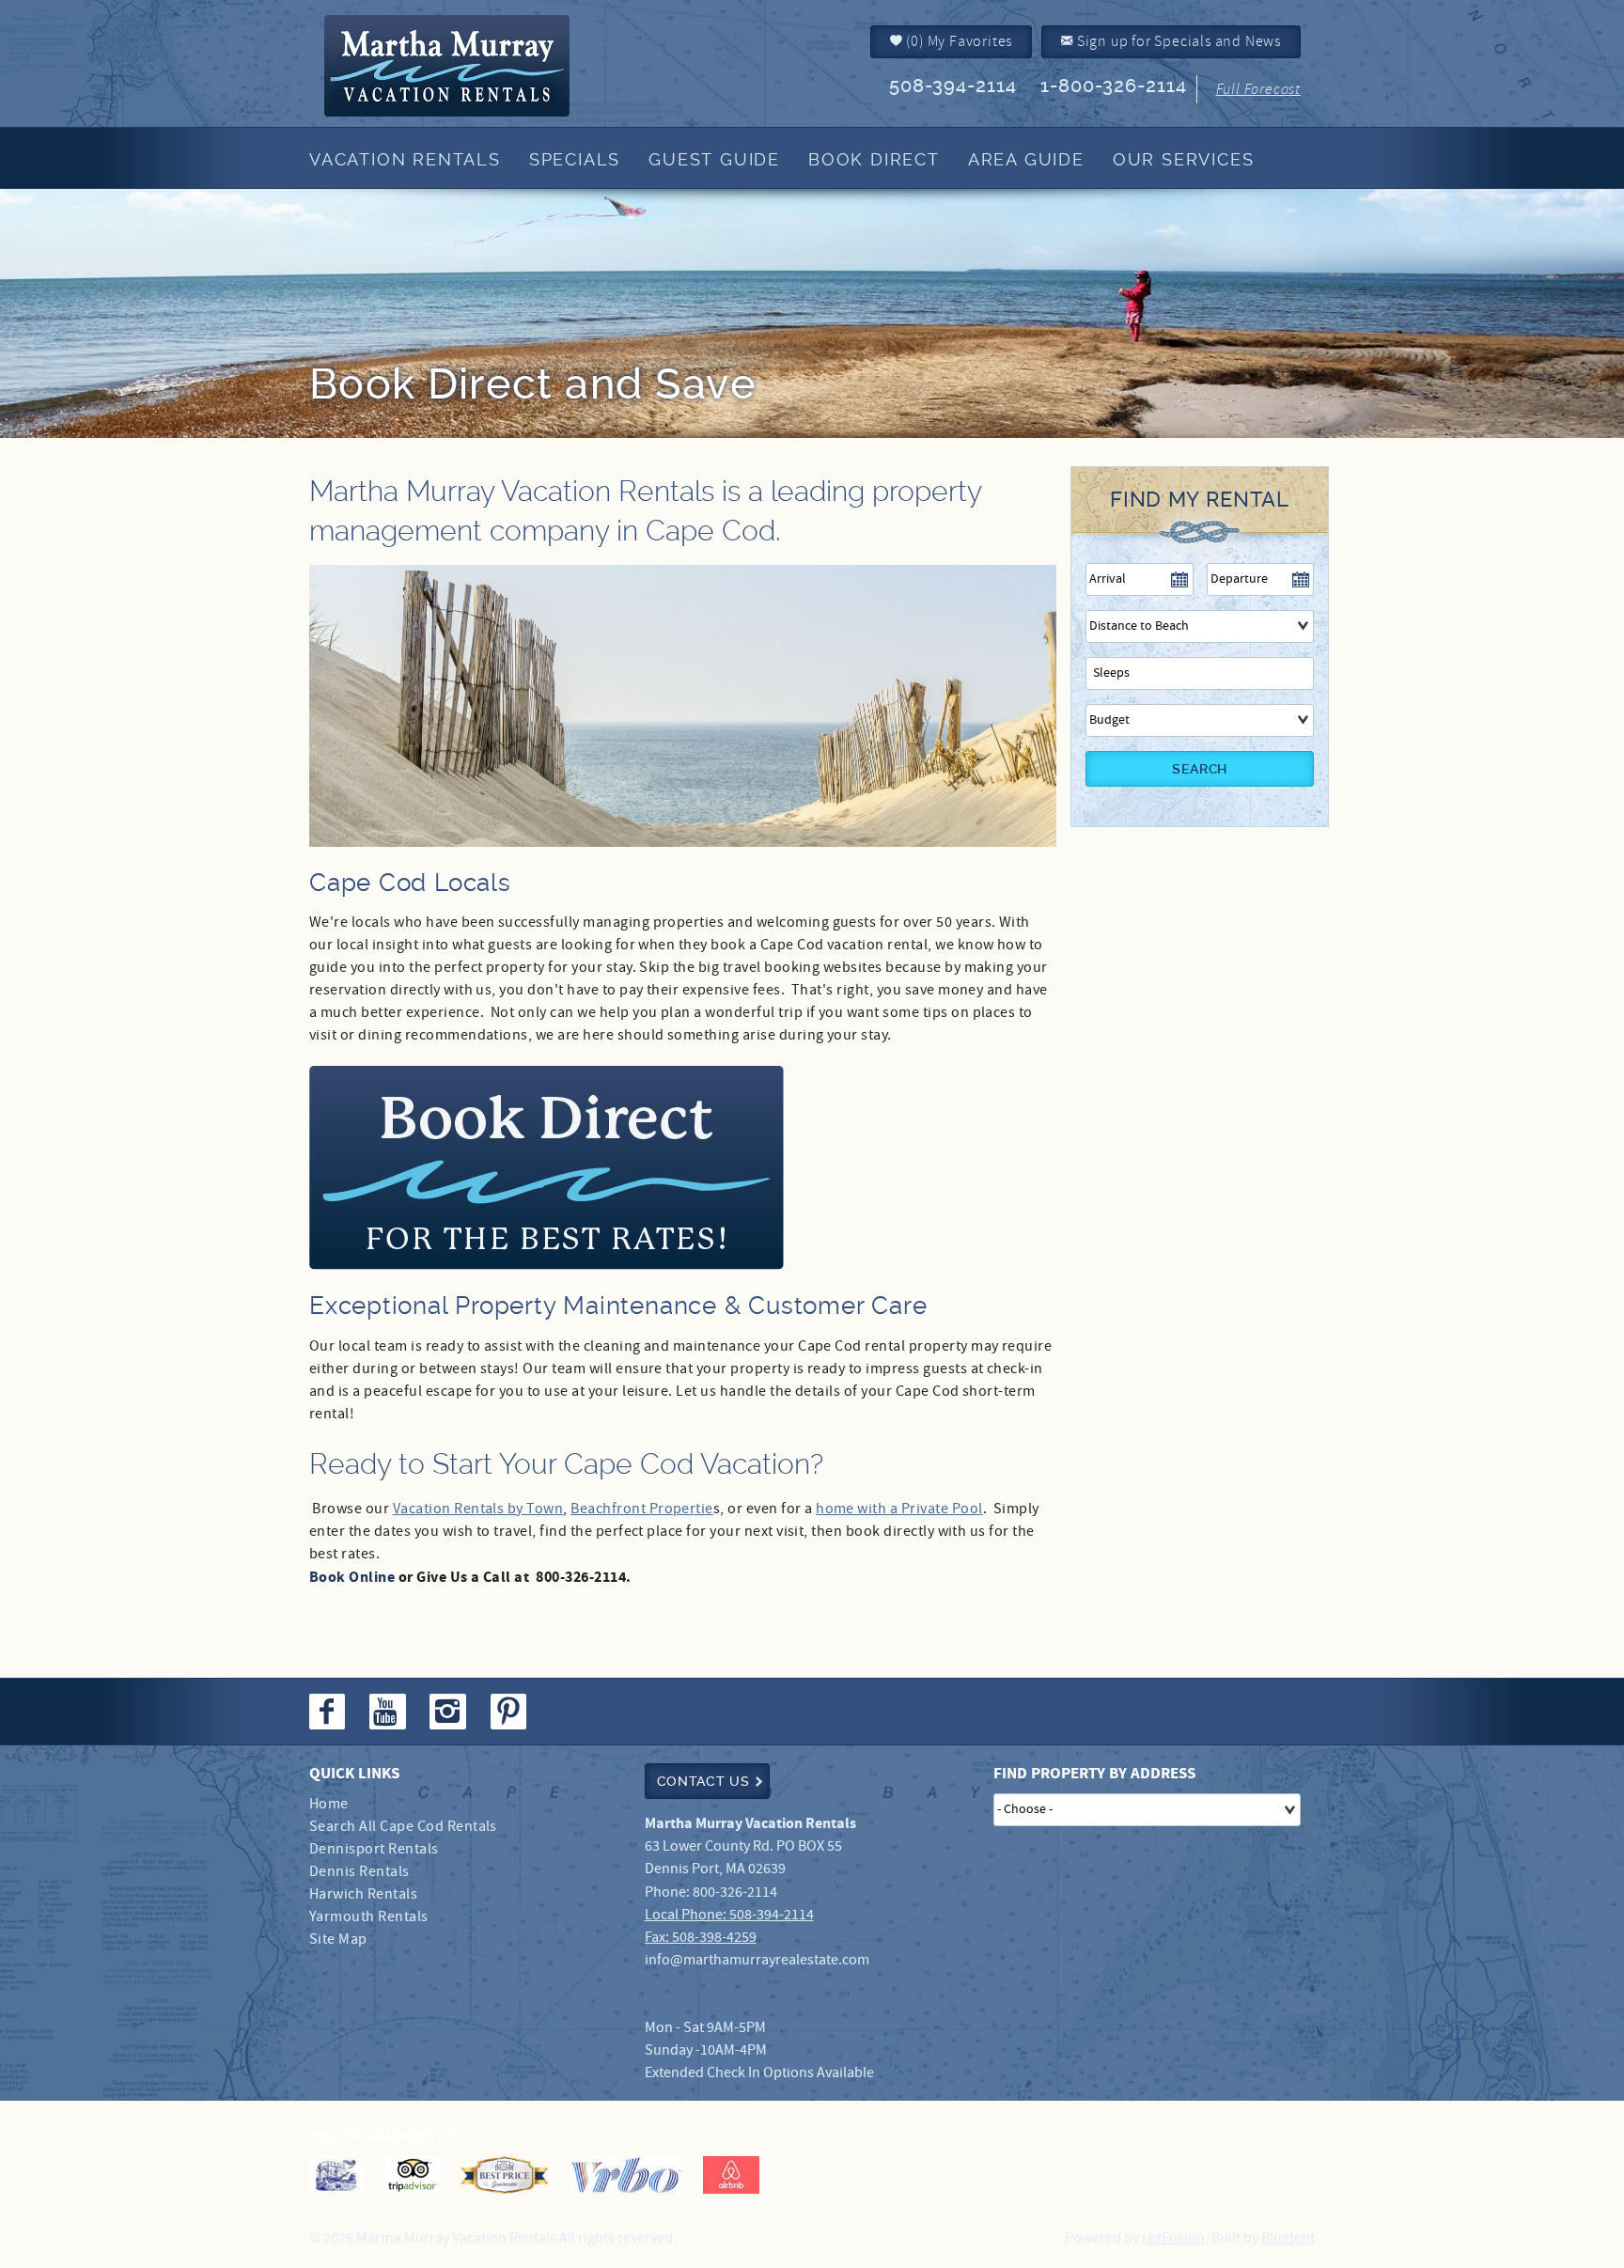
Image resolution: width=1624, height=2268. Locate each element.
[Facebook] (329, 1712)
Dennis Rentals (359, 1872)
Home (329, 1804)
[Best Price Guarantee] (505, 2175)
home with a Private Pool (899, 1509)
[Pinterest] (511, 1712)
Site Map (338, 1940)
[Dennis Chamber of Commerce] (336, 2175)
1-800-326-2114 (1114, 86)
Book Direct (874, 159)
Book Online (352, 1577)
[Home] (477, 66)
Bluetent (1288, 2238)
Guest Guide (714, 159)
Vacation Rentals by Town (478, 1509)
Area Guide (1026, 159)
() (958, 41)
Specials (575, 159)
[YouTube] (389, 1712)
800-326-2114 (735, 1893)
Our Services (1184, 159)
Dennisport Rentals (374, 1849)
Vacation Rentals (405, 159)
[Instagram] (450, 1712)
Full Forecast (1258, 89)
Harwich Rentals (363, 1894)
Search (1200, 769)
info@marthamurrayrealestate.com (757, 1960)
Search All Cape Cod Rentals (403, 1827)
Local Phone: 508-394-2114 (729, 1915)
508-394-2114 (953, 86)
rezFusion (1173, 2238)
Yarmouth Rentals (369, 1917)
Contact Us (703, 1781)
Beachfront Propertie (642, 1509)
